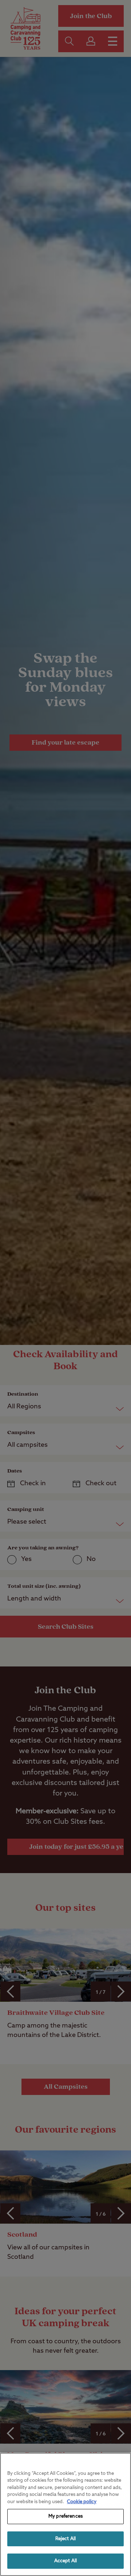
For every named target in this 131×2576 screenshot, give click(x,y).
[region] (65, 2514)
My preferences (65, 2516)
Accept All (65, 2561)
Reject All (65, 2539)
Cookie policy (82, 2502)
